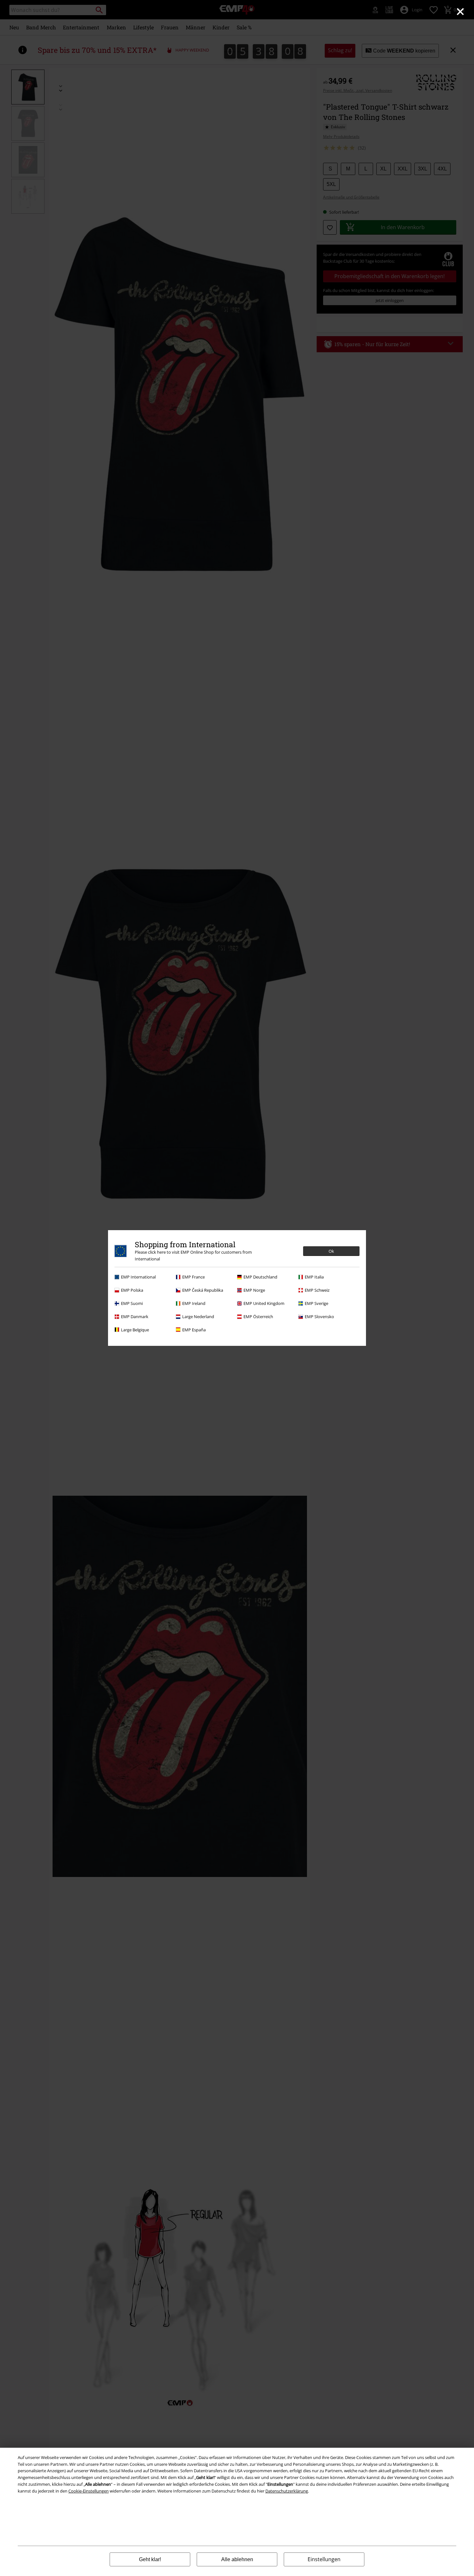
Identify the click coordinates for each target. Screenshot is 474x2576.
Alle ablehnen (237, 2559)
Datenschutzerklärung (287, 2491)
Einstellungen (324, 2559)
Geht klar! (150, 2559)
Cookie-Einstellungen (89, 2491)
